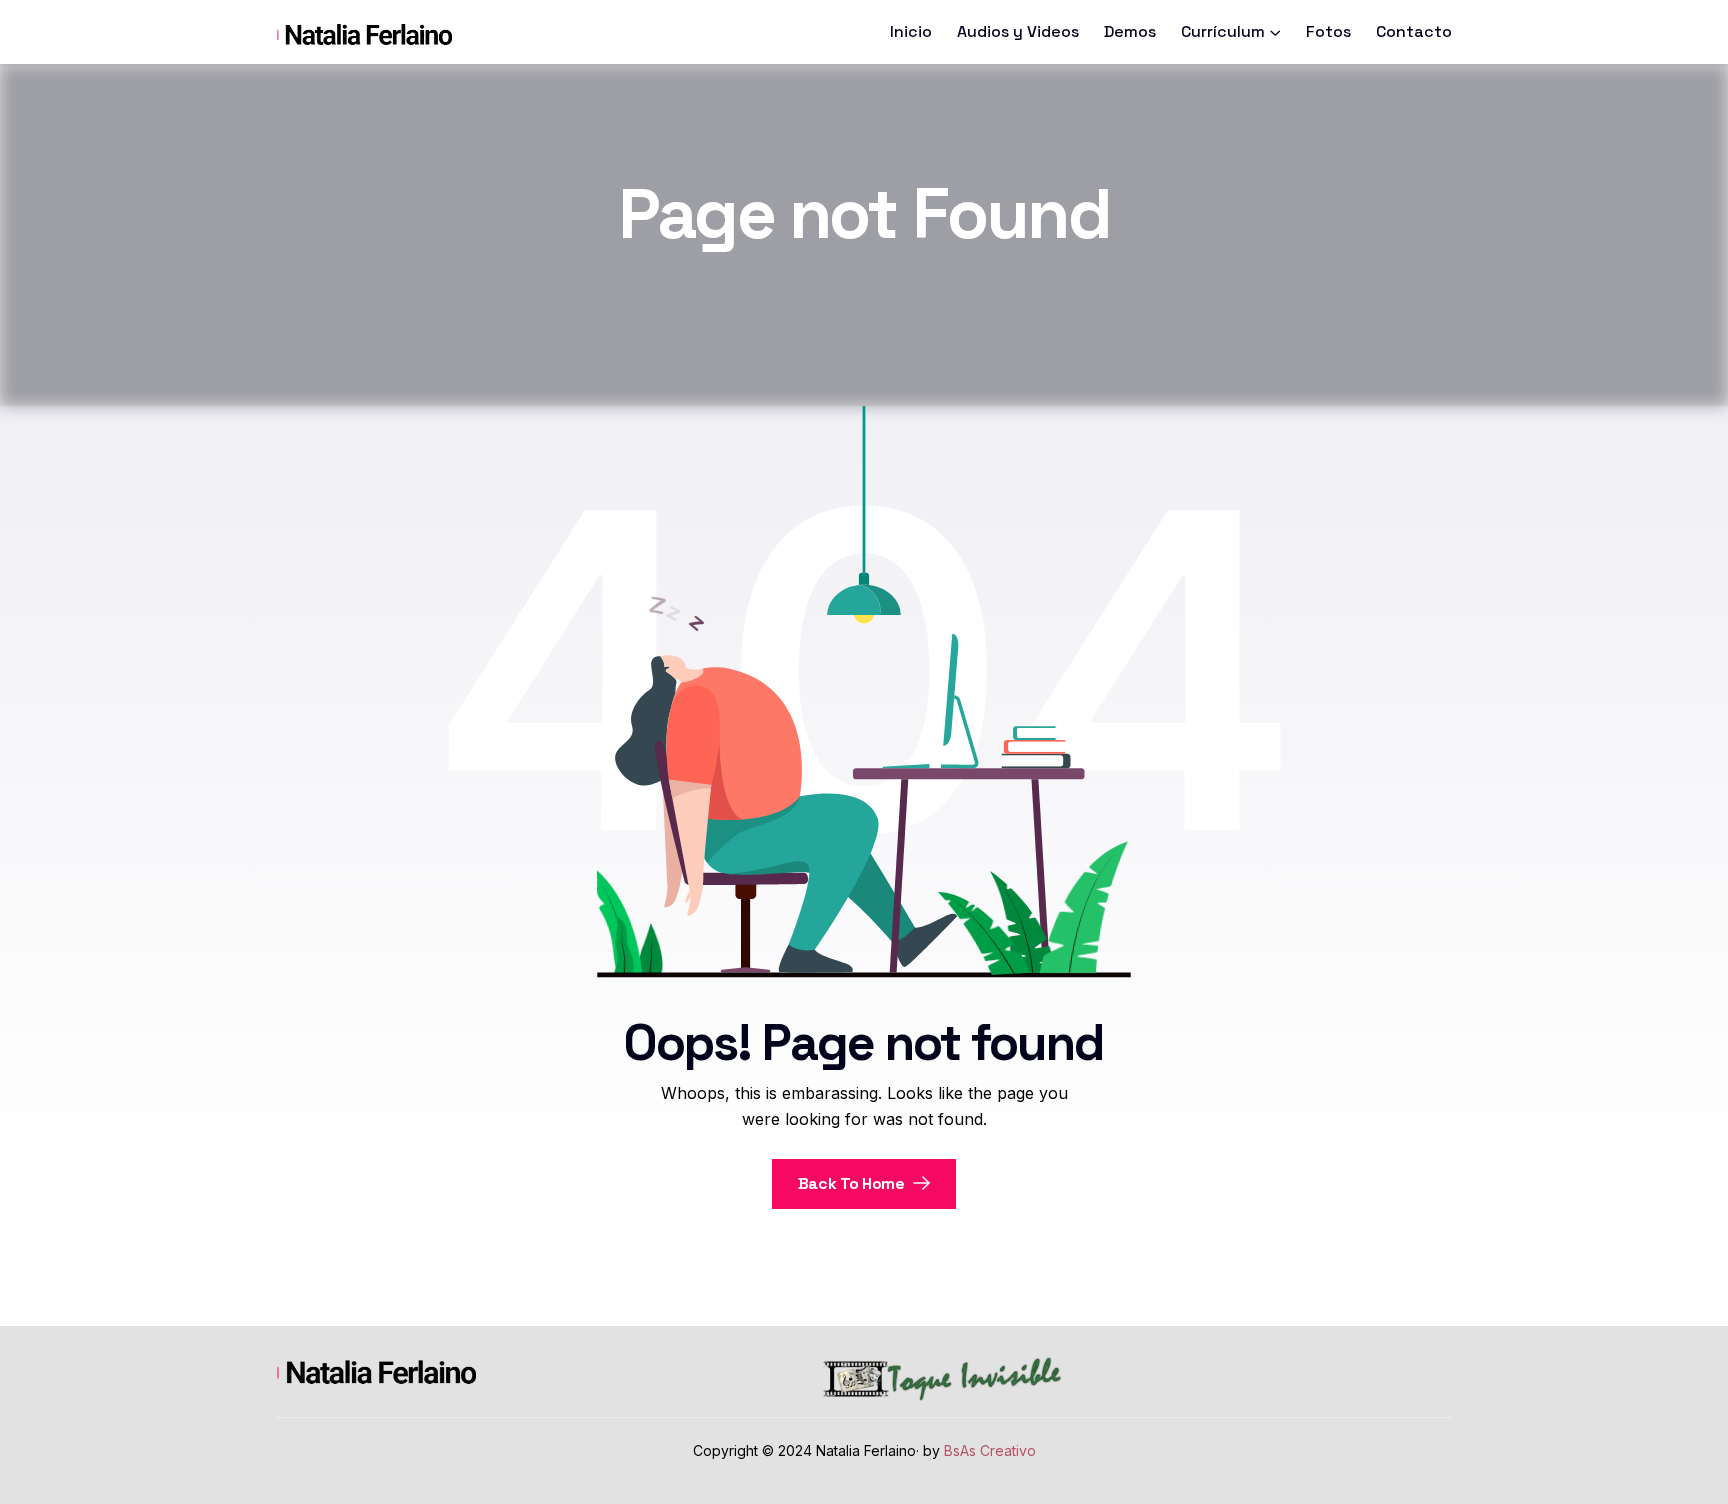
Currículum (1223, 31)
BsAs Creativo (990, 1450)
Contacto (1414, 31)
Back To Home (853, 1183)
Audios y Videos (1018, 31)
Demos (1130, 31)
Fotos (1328, 31)
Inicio (911, 31)
